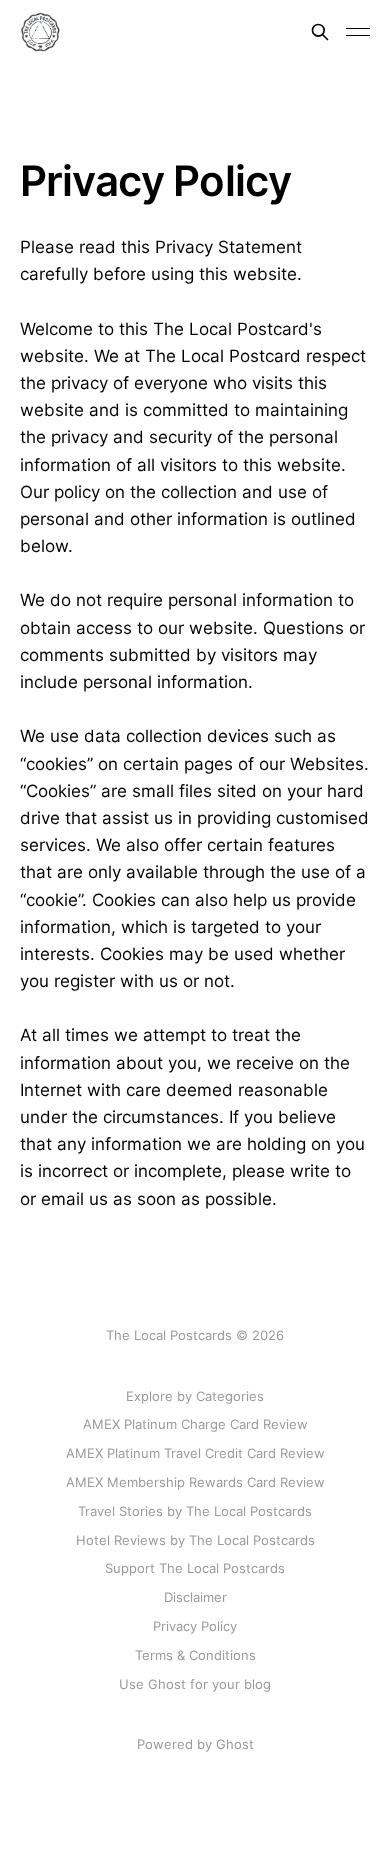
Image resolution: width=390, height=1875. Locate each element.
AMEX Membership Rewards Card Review (195, 1482)
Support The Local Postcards (195, 1568)
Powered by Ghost (195, 1744)
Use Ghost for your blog (195, 1684)
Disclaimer (195, 1597)
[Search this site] (320, 32)
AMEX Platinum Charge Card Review (195, 1424)
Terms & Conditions (195, 1655)
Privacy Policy (195, 1626)
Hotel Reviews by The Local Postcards (195, 1540)
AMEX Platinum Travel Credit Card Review (195, 1453)
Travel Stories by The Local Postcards (195, 1511)
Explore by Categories (195, 1396)
